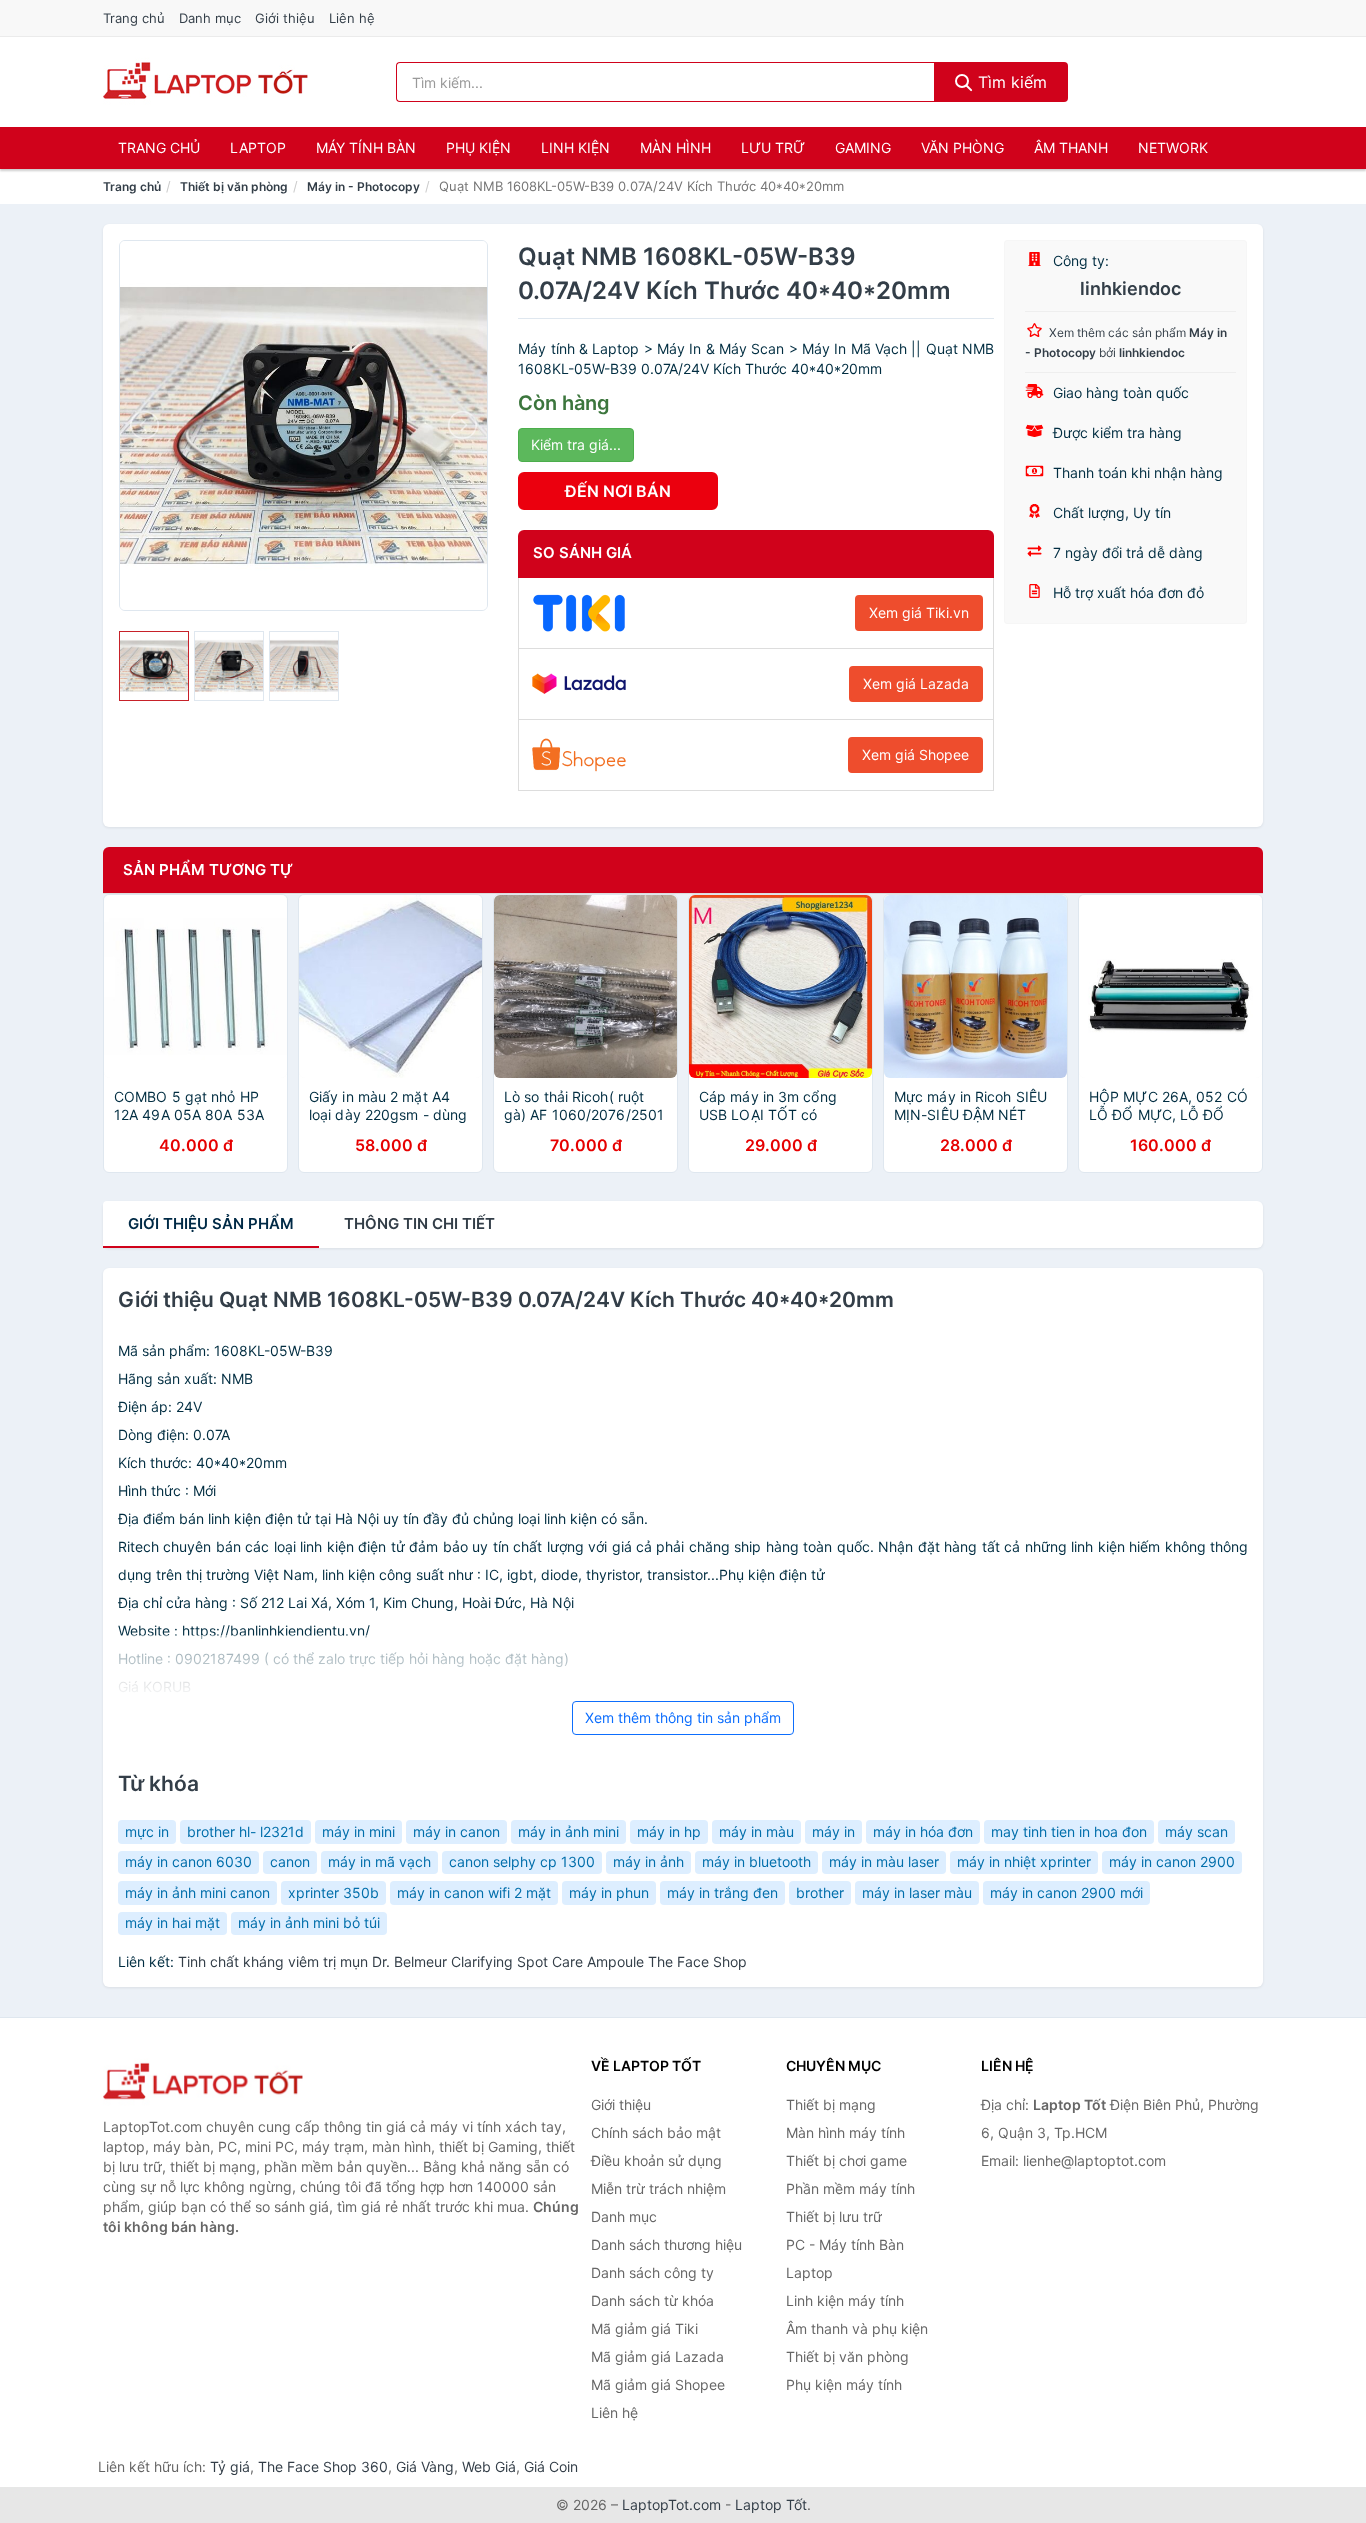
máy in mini (358, 1831)
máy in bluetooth (756, 1861)
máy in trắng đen (722, 1892)
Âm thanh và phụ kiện (857, 2328)
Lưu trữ (773, 147)
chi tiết (419, 1223)
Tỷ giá (230, 2466)
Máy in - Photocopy (363, 186)
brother (820, 1892)
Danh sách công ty (652, 2272)
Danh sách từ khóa (652, 2300)
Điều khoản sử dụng (656, 2160)
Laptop (258, 147)
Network (1173, 147)
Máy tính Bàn (366, 147)
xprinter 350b (333, 1892)
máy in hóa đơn (923, 1831)
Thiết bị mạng (831, 2104)
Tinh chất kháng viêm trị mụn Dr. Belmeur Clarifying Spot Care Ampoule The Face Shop (462, 1961)
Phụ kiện (478, 147)
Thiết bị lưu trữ (834, 2216)
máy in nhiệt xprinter (1024, 1861)
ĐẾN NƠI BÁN (618, 491)
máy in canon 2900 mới (1066, 1892)
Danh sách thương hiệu (666, 2244)
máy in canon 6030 (188, 1861)
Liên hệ (352, 18)
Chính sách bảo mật (656, 2132)
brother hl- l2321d (245, 1831)
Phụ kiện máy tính (844, 2384)
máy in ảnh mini (568, 1831)
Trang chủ (134, 18)
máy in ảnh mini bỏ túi (309, 1922)
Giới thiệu (285, 18)
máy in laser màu (917, 1892)
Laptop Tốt (771, 2504)
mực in (147, 1831)
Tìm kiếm (1010, 82)
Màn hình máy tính (845, 2132)
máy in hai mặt (172, 1922)
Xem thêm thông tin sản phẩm (683, 1717)
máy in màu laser (884, 1861)
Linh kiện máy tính (845, 2300)
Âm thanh (1071, 147)
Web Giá (489, 2466)
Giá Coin (551, 2466)
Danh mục (210, 18)
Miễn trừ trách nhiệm (658, 2188)
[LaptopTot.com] (205, 82)
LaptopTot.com (671, 2504)
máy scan (1196, 1831)
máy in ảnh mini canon (197, 1892)
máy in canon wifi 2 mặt (474, 1892)
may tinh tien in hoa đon (1069, 1831)
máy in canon (456, 1831)
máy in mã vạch (379, 1861)
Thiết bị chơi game (846, 2160)
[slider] (154, 666)
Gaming (863, 147)
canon (290, 1861)
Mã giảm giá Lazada (657, 2356)
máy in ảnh (648, 1861)
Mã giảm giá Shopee (658, 2384)
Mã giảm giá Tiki (644, 2328)
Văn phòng (962, 147)
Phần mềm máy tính (850, 2188)
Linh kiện (575, 147)
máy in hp (669, 1831)
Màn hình (675, 147)
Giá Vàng (425, 2466)
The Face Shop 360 (323, 2466)
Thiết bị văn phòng (234, 186)
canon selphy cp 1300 (522, 1861)
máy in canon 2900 (1172, 1861)
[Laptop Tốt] (203, 2082)
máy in (833, 1831)
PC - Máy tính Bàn (845, 2244)
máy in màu (756, 1831)
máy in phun (609, 1892)
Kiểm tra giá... (576, 444)
